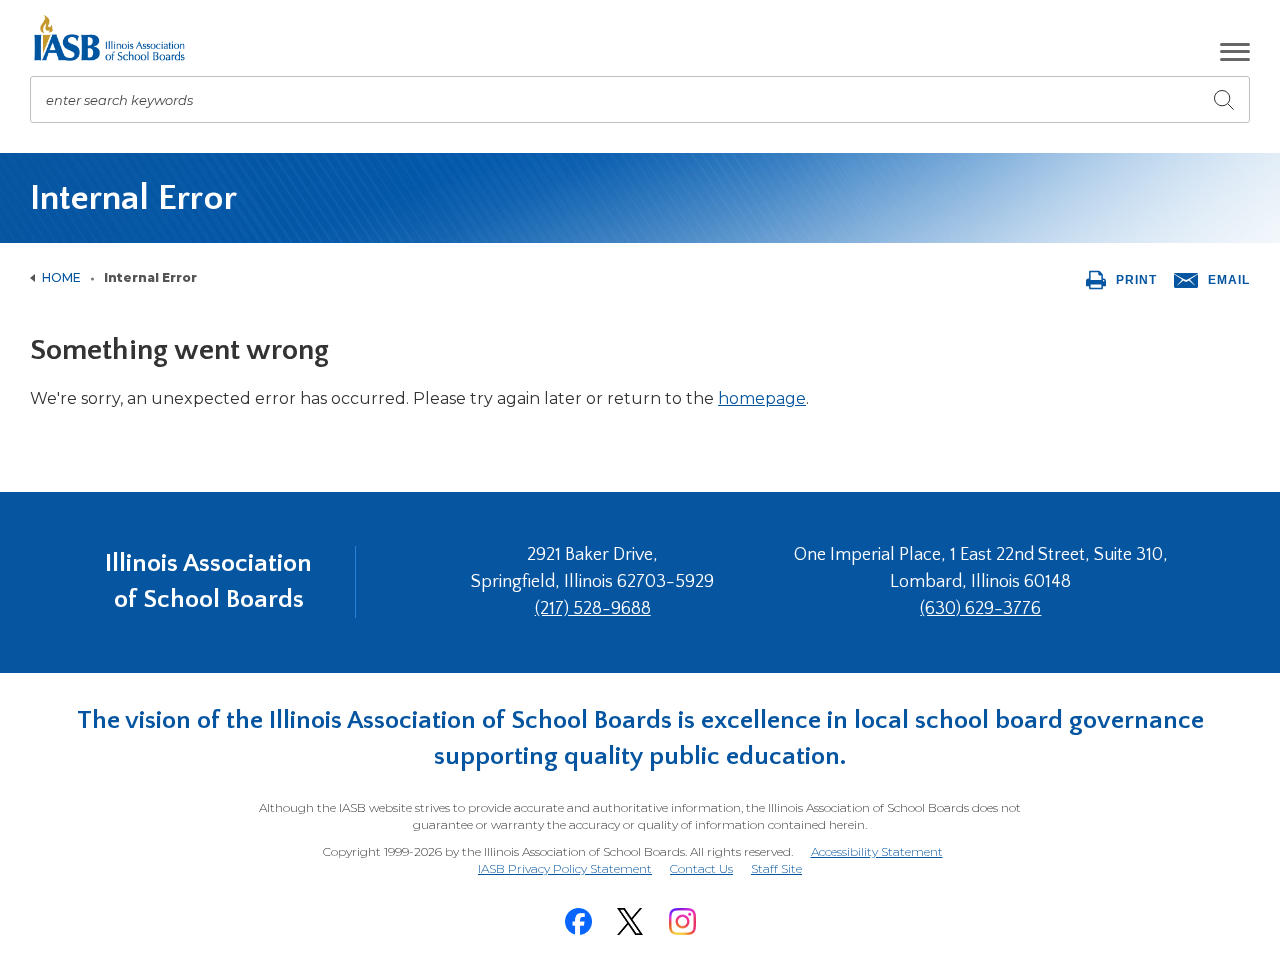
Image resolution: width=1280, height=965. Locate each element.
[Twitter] (630, 921)
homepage (762, 398)
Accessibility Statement (877, 851)
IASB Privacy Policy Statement (565, 868)
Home (61, 277)
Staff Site (776, 869)
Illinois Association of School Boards (208, 581)
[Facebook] (578, 921)
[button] (1235, 52)
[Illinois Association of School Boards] (116, 38)
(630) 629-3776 (980, 609)
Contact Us (701, 868)
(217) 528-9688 (593, 609)
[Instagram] (682, 921)
